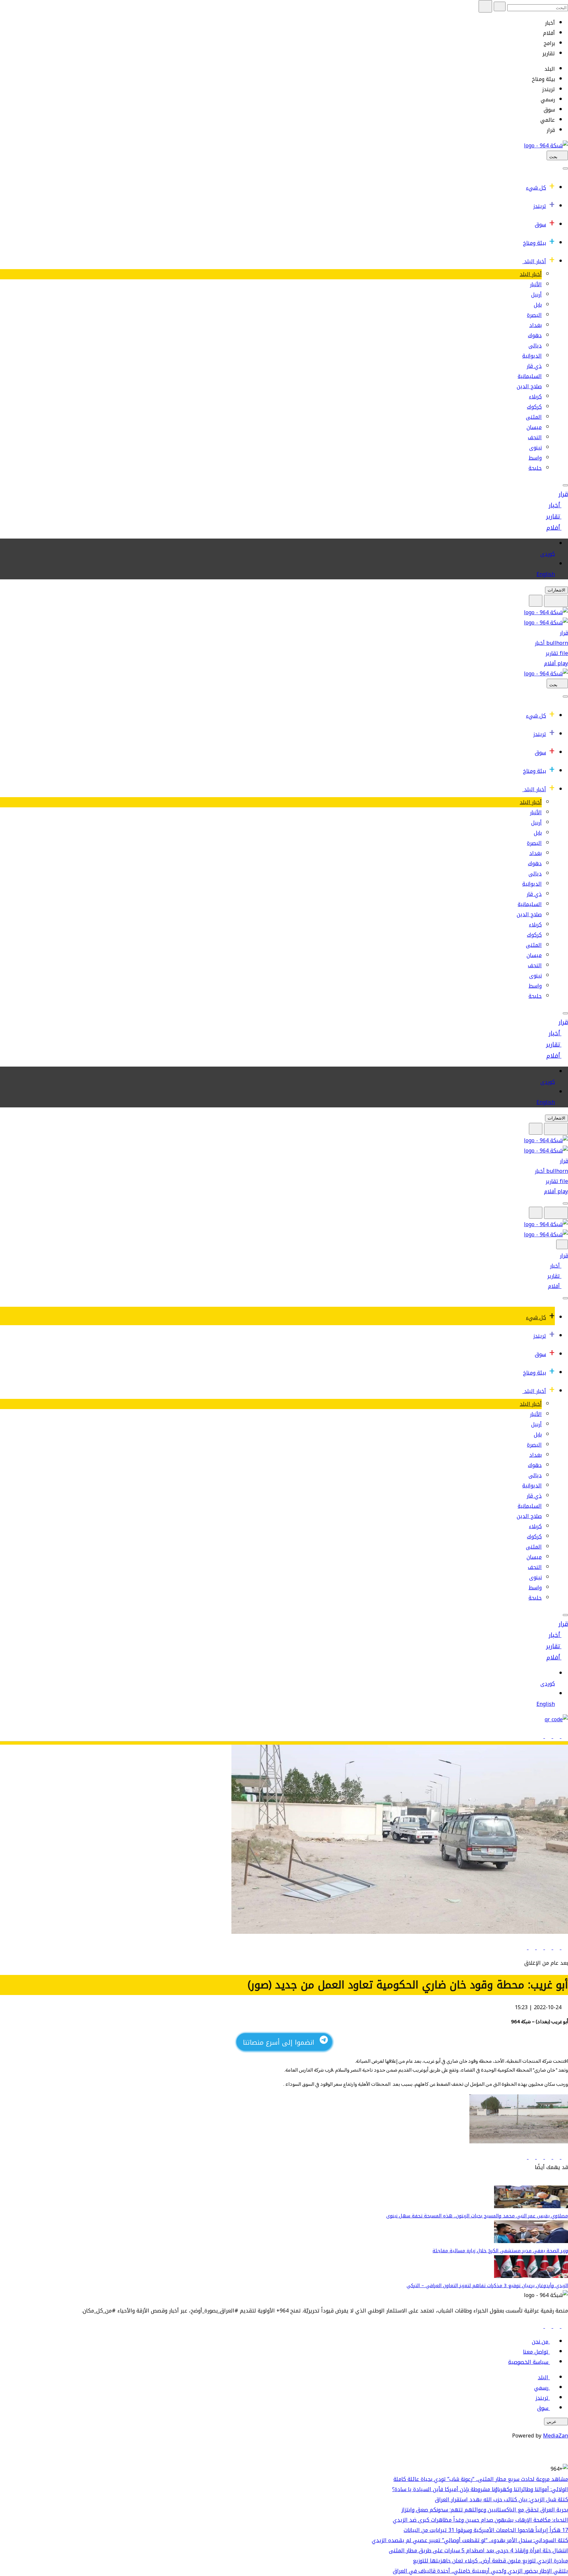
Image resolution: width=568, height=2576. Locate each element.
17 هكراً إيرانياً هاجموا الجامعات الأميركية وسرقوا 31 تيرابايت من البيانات (486, 2530)
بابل (538, 305)
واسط (535, 458)
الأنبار (536, 284)
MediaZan (556, 2436)
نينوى (535, 448)
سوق (540, 225)
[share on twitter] (556, 1947)
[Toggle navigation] (565, 168)
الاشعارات (556, 590)
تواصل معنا (536, 2352)
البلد (543, 2377)
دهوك (535, 335)
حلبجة (535, 468)
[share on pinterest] (524, 1947)
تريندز (540, 206)
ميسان (534, 427)
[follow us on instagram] (547, 2326)
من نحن (540, 2342)
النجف (535, 437)
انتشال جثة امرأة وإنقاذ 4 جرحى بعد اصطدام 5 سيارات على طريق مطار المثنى (478, 2551)
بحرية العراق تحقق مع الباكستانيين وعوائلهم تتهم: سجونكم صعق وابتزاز (485, 2510)
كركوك (534, 407)
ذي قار (534, 366)
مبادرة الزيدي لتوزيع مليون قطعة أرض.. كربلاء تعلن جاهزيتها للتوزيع (490, 2561)
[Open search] (536, 601)
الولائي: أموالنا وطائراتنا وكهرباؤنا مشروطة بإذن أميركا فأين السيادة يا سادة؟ (480, 2489)
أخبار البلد (535, 261)
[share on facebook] (564, 1947)
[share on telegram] (531, 1947)
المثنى (534, 417)
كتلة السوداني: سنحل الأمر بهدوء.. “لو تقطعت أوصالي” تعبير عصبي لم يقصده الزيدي (470, 2540)
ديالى (535, 346)
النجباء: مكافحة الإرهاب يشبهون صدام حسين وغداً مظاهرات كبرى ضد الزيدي (480, 2520)
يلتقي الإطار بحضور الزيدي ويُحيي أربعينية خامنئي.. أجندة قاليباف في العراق (480, 2571)
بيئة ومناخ (534, 243)
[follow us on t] (540, 2326)
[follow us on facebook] (564, 2326)
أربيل (536, 295)
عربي (552, 2422)
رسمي (541, 2388)
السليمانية (530, 376)
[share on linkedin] (547, 1947)
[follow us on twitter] (556, 2326)
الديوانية (532, 356)
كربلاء (535, 397)
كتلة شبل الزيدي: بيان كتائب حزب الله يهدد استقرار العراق (501, 2500)
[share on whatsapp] (539, 1947)
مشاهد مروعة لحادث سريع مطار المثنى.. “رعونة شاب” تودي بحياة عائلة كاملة (481, 2479)
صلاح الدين (529, 386)
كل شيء (536, 188)
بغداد (535, 325)
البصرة (534, 315)
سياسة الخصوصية (528, 2362)
